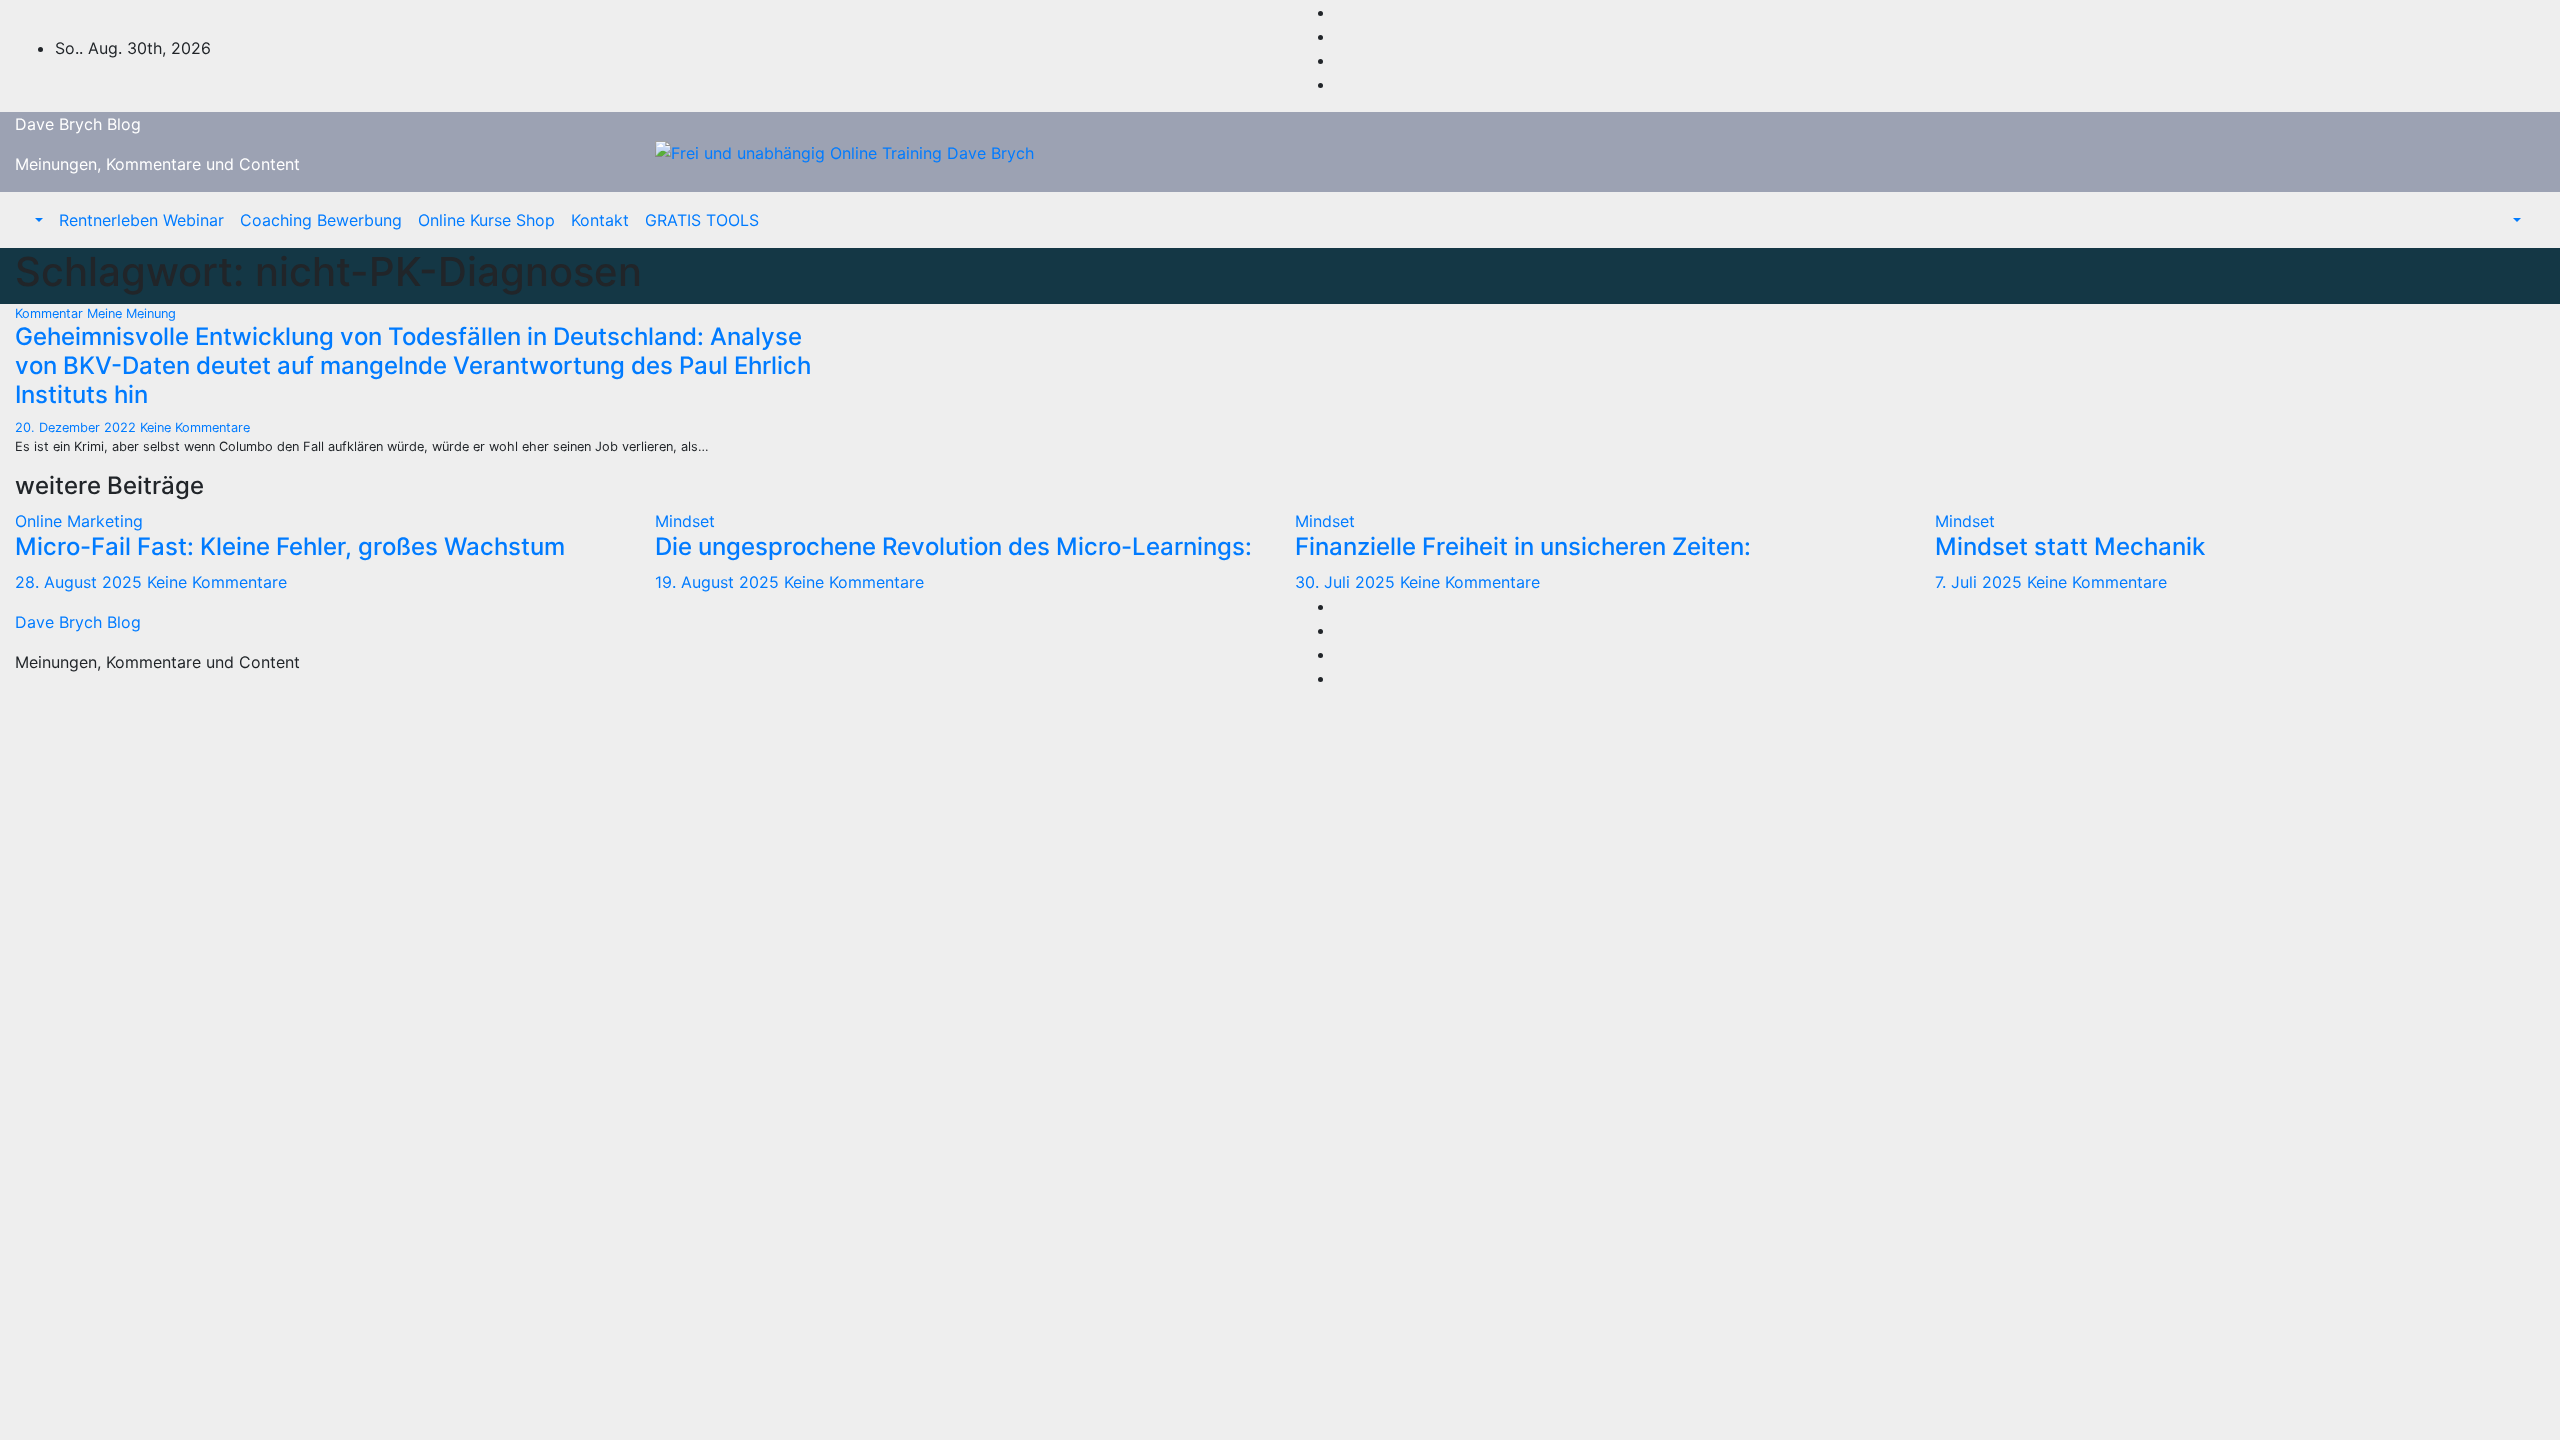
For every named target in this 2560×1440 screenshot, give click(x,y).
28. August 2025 (81, 582)
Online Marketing (79, 521)
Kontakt (600, 220)
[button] (37, 220)
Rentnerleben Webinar (141, 220)
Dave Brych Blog (78, 124)
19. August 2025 (719, 582)
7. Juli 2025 (1981, 582)
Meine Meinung (131, 313)
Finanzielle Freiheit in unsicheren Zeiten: (1523, 546)
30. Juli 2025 (1347, 582)
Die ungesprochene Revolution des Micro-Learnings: (953, 546)
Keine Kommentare (195, 427)
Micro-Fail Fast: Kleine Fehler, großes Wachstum (290, 546)
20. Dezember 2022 (77, 427)
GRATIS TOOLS (702, 220)
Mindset (685, 521)
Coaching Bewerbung (321, 220)
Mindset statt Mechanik (2070, 546)
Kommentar (51, 313)
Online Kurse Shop (486, 220)
